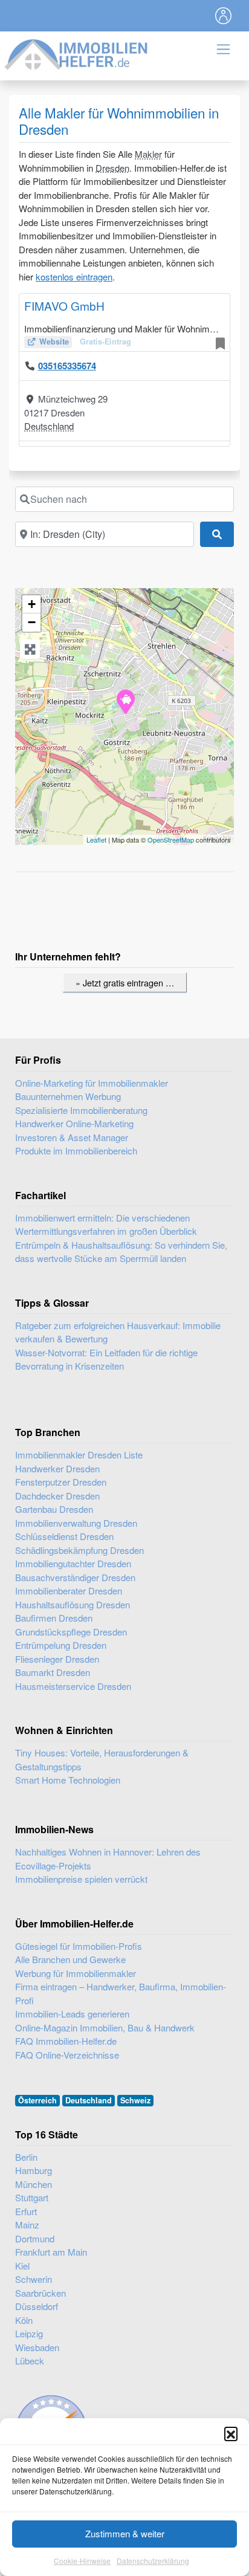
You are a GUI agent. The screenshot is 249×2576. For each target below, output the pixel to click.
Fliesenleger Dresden (57, 1659)
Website (54, 341)
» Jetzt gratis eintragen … (125, 982)
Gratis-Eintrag (105, 341)
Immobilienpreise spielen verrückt (81, 1879)
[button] (231, 2433)
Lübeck (30, 2361)
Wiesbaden (37, 2347)
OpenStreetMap (171, 840)
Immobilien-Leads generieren (72, 2014)
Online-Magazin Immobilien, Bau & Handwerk (105, 2027)
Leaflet (96, 840)
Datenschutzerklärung (153, 2561)
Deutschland (49, 426)
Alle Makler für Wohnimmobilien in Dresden (119, 121)
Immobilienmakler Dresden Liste (79, 1455)
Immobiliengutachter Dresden (73, 1563)
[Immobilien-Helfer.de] (77, 53)
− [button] (32, 622)
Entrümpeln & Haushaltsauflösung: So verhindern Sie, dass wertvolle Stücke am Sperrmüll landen (121, 1252)
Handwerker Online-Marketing (74, 1123)
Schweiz (135, 2100)
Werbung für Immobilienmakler (76, 1973)
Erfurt (26, 2211)
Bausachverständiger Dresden (75, 1577)
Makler (148, 154)
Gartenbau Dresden (54, 1509)
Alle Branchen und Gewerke (70, 1959)
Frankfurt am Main (51, 2252)
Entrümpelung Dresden (61, 1645)
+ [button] (32, 604)
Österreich (37, 2100)
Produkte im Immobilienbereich (76, 1150)
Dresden (112, 168)
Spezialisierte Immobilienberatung (81, 1110)
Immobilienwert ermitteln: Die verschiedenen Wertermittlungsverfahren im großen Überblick (106, 1225)
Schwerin (34, 2279)
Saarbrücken (40, 2293)
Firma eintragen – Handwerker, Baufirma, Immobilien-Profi (121, 1993)
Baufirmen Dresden (54, 1618)
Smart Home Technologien (68, 1780)
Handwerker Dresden (57, 1468)
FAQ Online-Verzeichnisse (67, 2055)
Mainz (27, 2225)
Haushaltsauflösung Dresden (73, 1604)
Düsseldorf (37, 2306)
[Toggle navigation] (224, 16)
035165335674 (67, 366)
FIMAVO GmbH (64, 306)
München (34, 2184)
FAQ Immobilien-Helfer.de (66, 2041)
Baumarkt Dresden (53, 1672)
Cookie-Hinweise (82, 2561)
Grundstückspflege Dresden (71, 1632)
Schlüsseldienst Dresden (64, 1536)
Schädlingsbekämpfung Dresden (79, 1550)
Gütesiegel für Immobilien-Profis (79, 1946)
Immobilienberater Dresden (69, 1591)
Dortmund (35, 2238)
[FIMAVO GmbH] (125, 701)
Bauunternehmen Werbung (68, 1096)
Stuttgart (32, 2197)
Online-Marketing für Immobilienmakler (92, 1083)
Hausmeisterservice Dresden (73, 1686)
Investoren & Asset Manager (72, 1137)
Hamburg (34, 2170)
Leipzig (29, 2333)
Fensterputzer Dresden (61, 1482)
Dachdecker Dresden (57, 1496)
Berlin (26, 2157)
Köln (24, 2320)
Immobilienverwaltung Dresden (76, 1523)
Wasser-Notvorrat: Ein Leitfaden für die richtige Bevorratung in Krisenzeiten (106, 1359)
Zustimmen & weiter (125, 2533)
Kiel (22, 2266)
